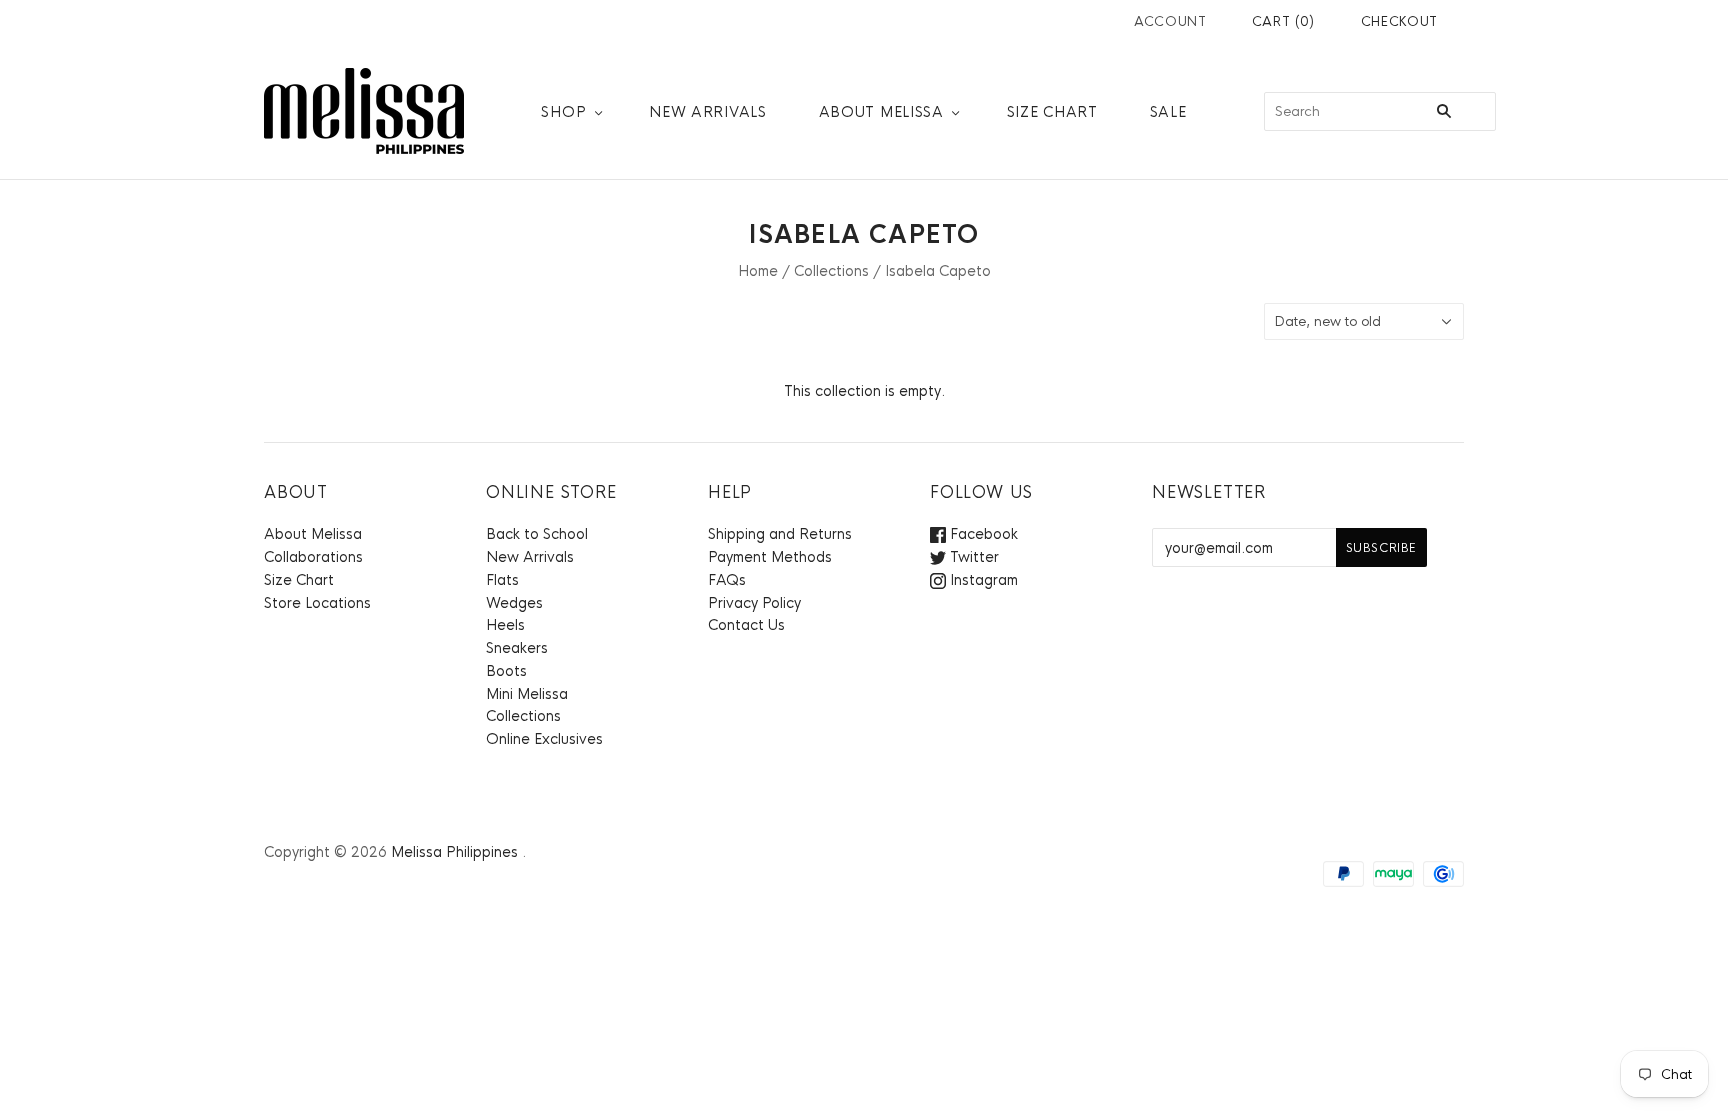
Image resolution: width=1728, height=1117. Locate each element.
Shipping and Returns (780, 534)
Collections (831, 271)
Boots (506, 671)
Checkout (1399, 21)
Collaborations (313, 557)
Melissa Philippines (454, 852)
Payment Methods (770, 557)
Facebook (982, 534)
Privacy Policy (754, 603)
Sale (1168, 112)
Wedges (514, 603)
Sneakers (517, 648)
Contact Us (746, 625)
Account (1170, 21)
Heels (505, 625)
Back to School (537, 534)
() (1283, 21)
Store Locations (317, 603)
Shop (563, 112)
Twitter (972, 557)
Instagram (982, 580)
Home (758, 271)
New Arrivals (707, 112)
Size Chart (1052, 112)
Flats (502, 580)
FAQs (727, 580)
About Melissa (881, 112)
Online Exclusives (544, 739)
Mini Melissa (527, 694)
